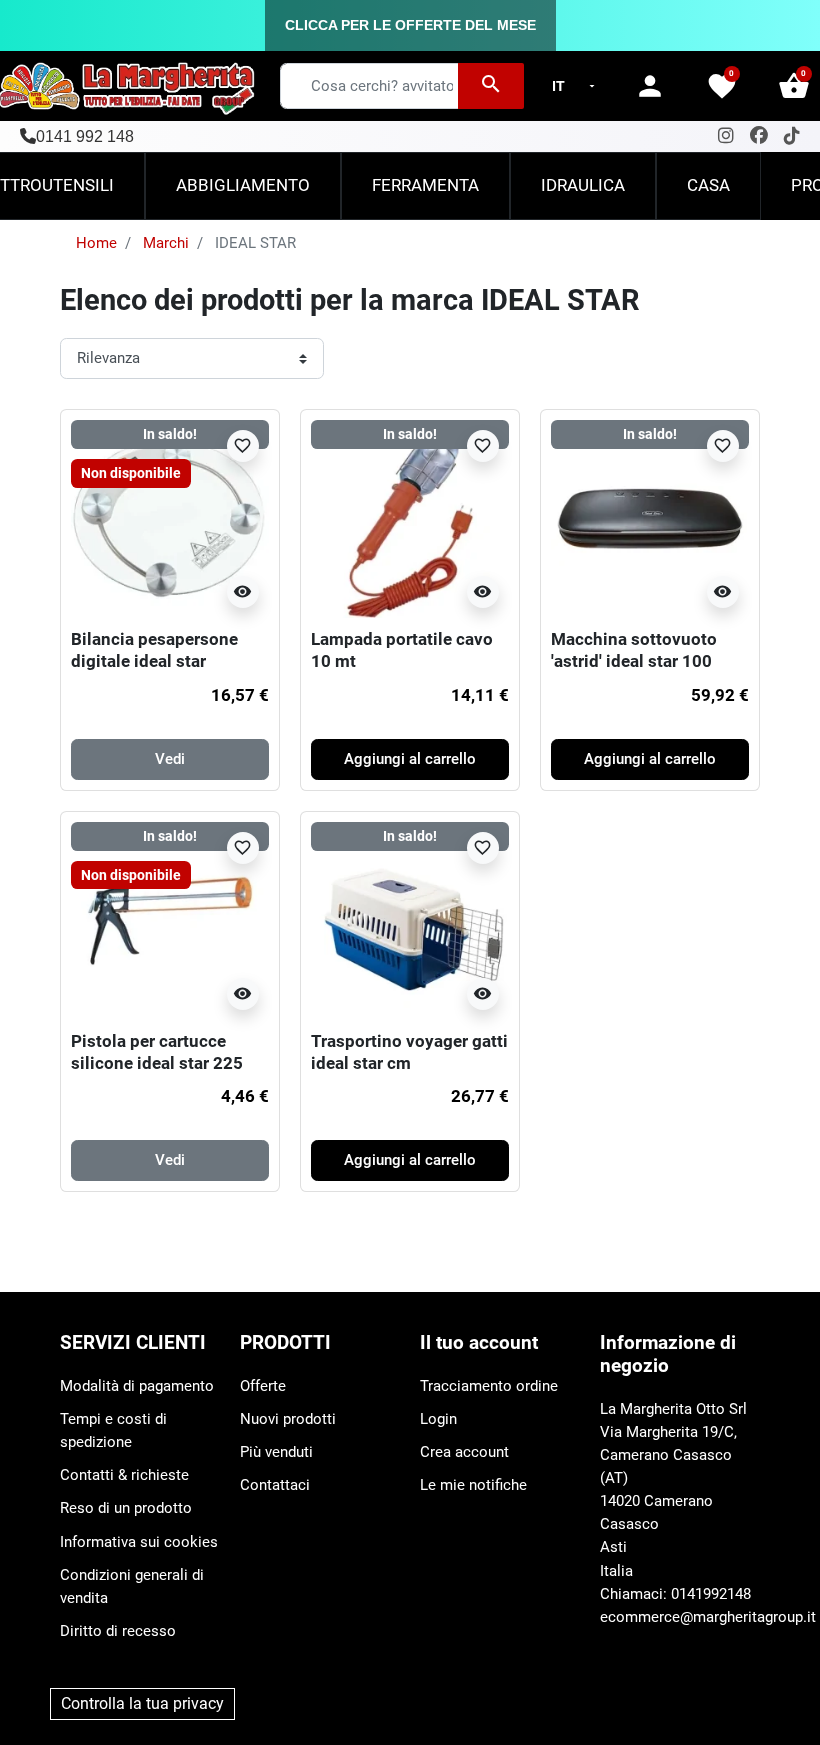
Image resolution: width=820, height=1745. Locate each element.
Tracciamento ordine (489, 1386)
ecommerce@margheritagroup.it (708, 1617)
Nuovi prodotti (288, 1419)
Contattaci (275, 1485)
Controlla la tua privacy (142, 1703)
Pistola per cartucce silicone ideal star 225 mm (157, 1063)
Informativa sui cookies (139, 1542)
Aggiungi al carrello (410, 759)
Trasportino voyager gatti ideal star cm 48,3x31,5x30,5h (409, 1063)
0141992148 (711, 1594)
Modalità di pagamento (137, 1386)
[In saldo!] (410, 518)
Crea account (464, 1452)
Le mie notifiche (473, 1485)
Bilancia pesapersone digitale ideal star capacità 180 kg (154, 661)
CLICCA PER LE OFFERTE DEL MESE (410, 25)
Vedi (170, 759)
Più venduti (276, 1452)
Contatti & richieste (124, 1475)
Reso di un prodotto (126, 1508)
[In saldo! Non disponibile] (170, 518)
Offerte (263, 1386)
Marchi (166, 243)
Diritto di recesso (118, 1631)
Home (96, 243)
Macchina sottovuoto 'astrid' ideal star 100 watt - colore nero (634, 661)
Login (438, 1419)
